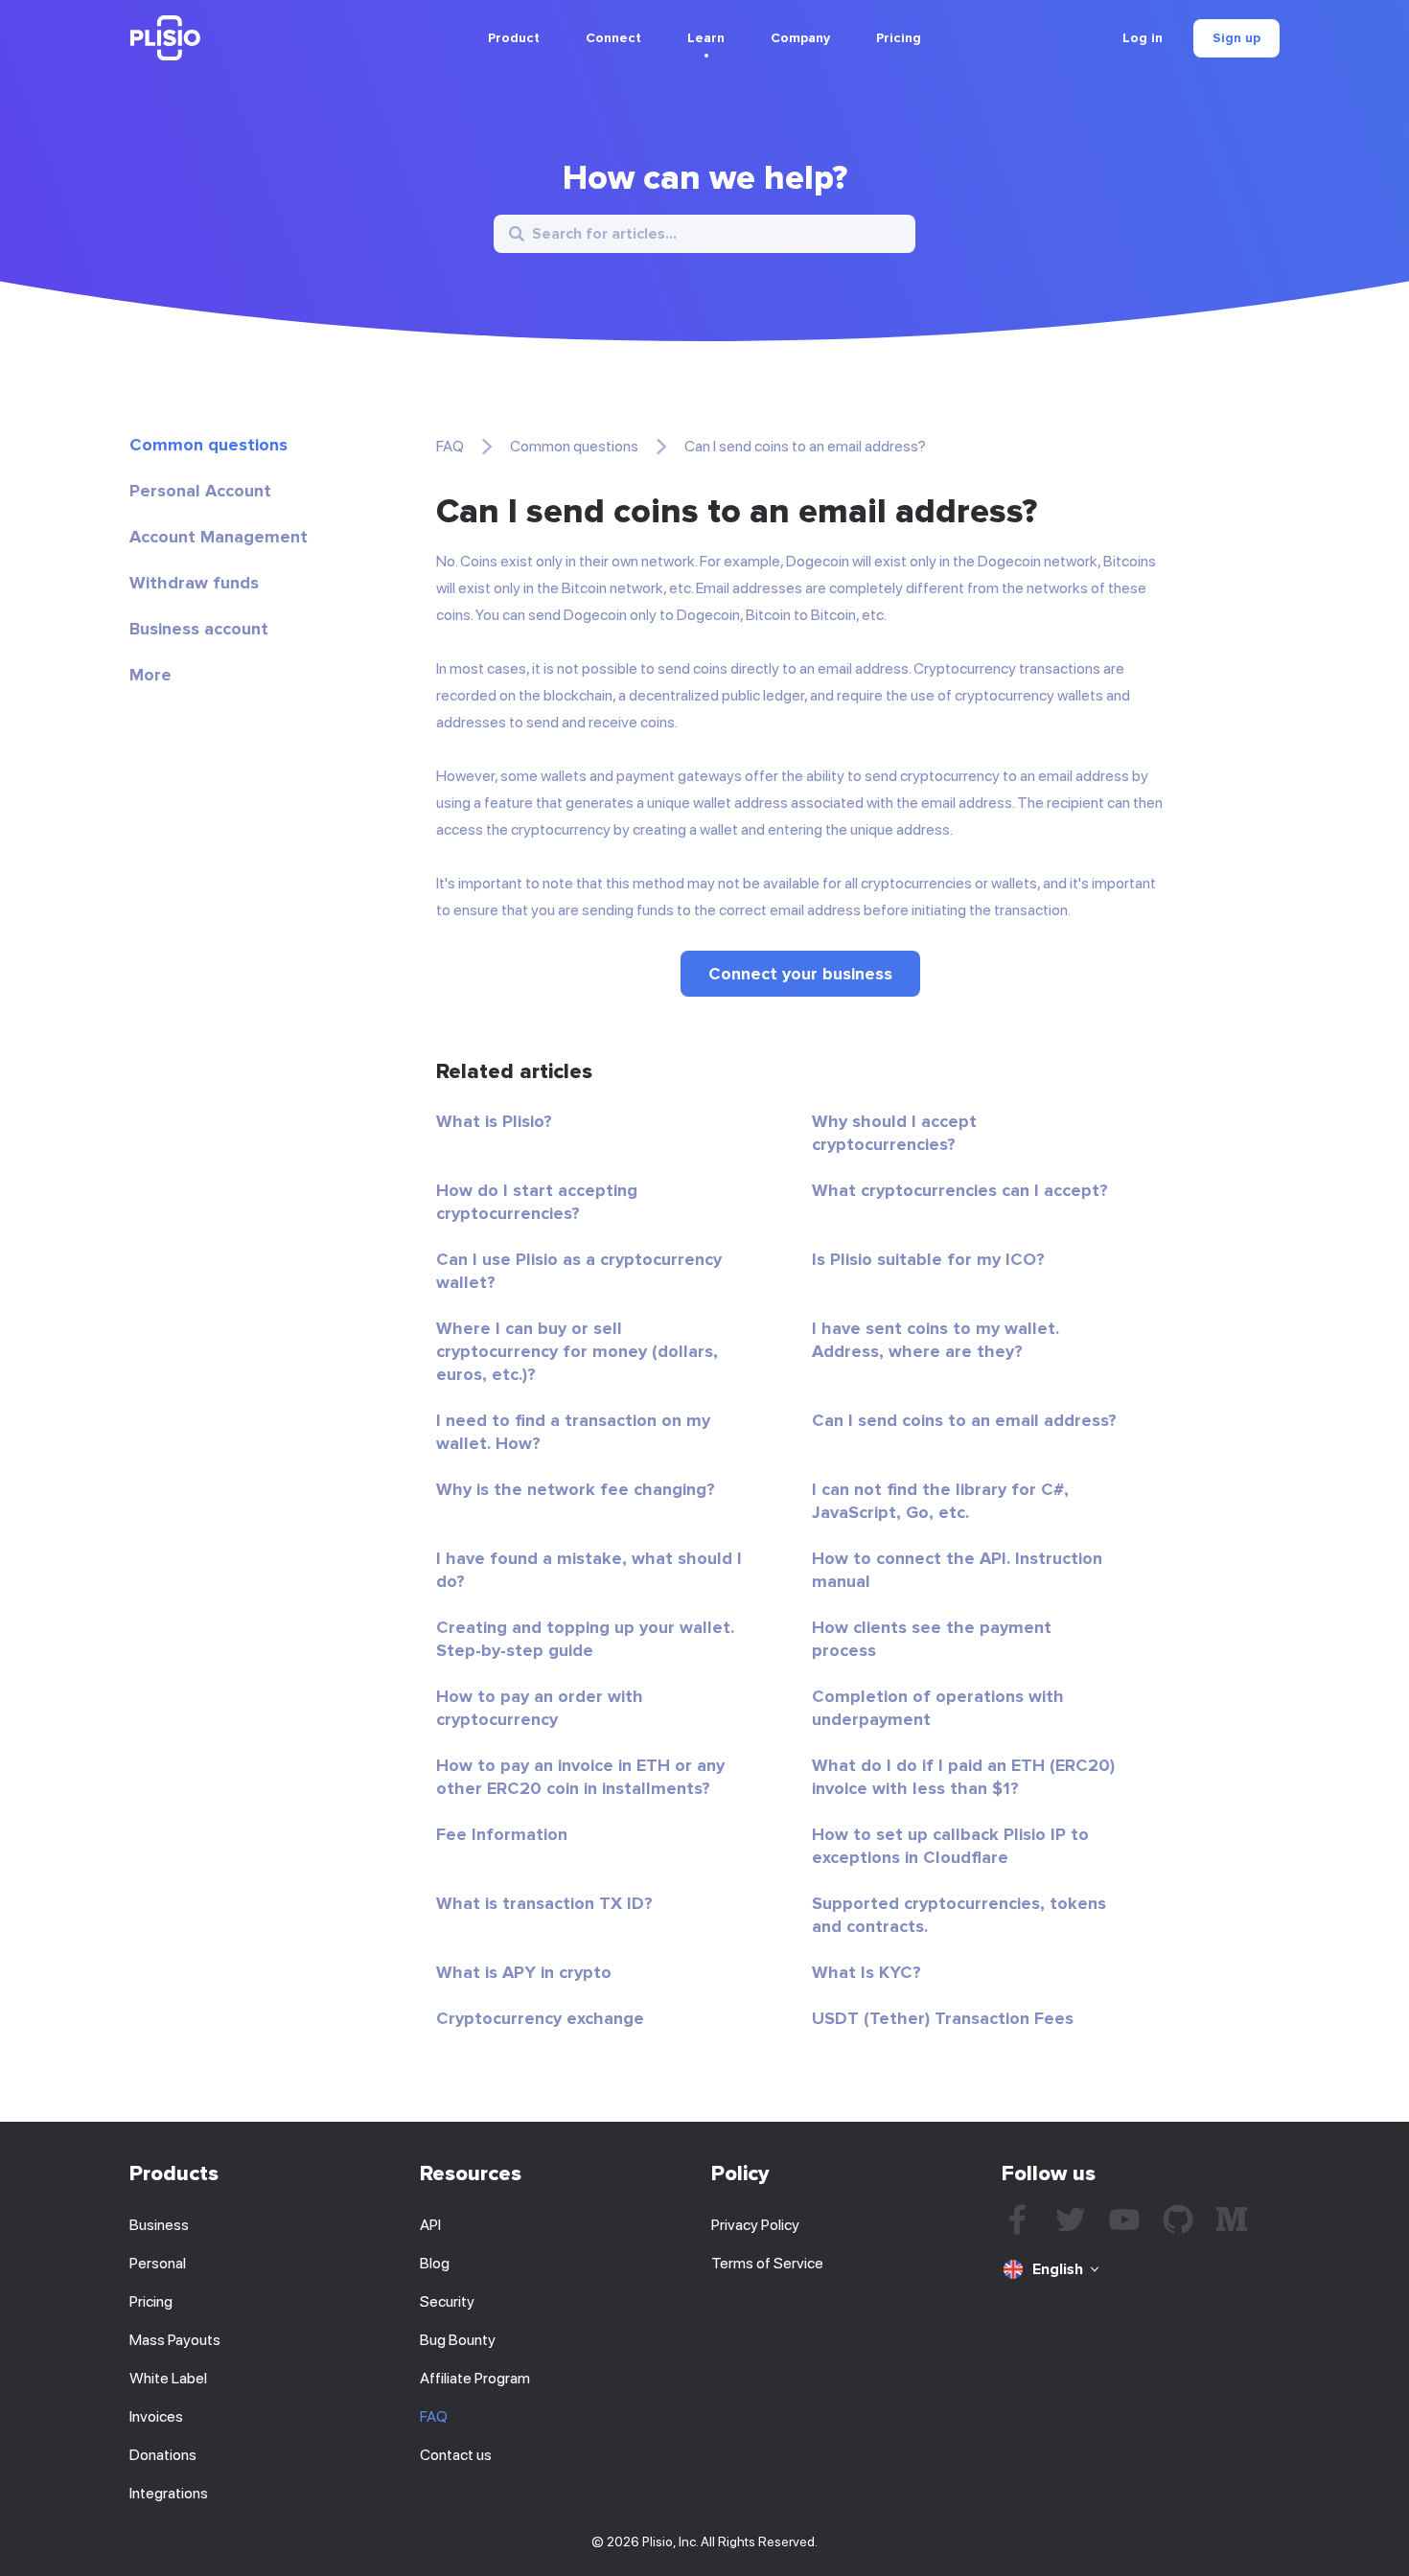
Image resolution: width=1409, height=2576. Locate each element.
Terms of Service (767, 2263)
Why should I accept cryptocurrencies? (894, 1133)
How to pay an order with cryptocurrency (540, 1708)
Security (447, 2301)
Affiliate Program (475, 2378)
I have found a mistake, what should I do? (589, 1570)
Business (159, 2225)
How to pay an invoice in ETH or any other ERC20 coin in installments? (580, 1777)
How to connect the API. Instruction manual (957, 1570)
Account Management (219, 537)
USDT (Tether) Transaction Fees (943, 2018)
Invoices (156, 2416)
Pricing (899, 38)
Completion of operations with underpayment (938, 1708)
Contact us (456, 2455)
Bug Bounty (458, 2340)
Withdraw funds (194, 583)
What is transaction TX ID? (544, 1903)
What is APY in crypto (524, 1972)
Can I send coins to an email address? (964, 1420)
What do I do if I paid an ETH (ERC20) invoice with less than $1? (963, 1777)
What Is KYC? (866, 1972)
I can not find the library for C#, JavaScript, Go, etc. (940, 1501)
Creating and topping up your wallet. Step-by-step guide (585, 1639)
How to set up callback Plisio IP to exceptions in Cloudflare (950, 1846)
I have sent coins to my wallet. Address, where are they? (935, 1340)
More (150, 675)
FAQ (450, 446)
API (430, 2225)
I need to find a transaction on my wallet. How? (573, 1432)
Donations (163, 2455)
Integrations (169, 2493)
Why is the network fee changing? (576, 1489)
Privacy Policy (755, 2225)
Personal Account (200, 491)
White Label (168, 2378)
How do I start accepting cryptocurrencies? (537, 1202)
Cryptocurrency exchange (540, 2018)
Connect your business (800, 974)
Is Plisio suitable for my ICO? (928, 1259)
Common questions (208, 445)
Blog (435, 2263)
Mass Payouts (175, 2340)
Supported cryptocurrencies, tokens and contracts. (959, 1915)
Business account (199, 629)
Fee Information (502, 1834)
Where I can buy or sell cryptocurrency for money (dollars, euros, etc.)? (577, 1351)
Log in (1143, 38)
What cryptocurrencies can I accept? (960, 1190)
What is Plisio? (494, 1121)
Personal (158, 2263)
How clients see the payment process (932, 1639)
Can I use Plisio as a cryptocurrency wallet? (579, 1271)
